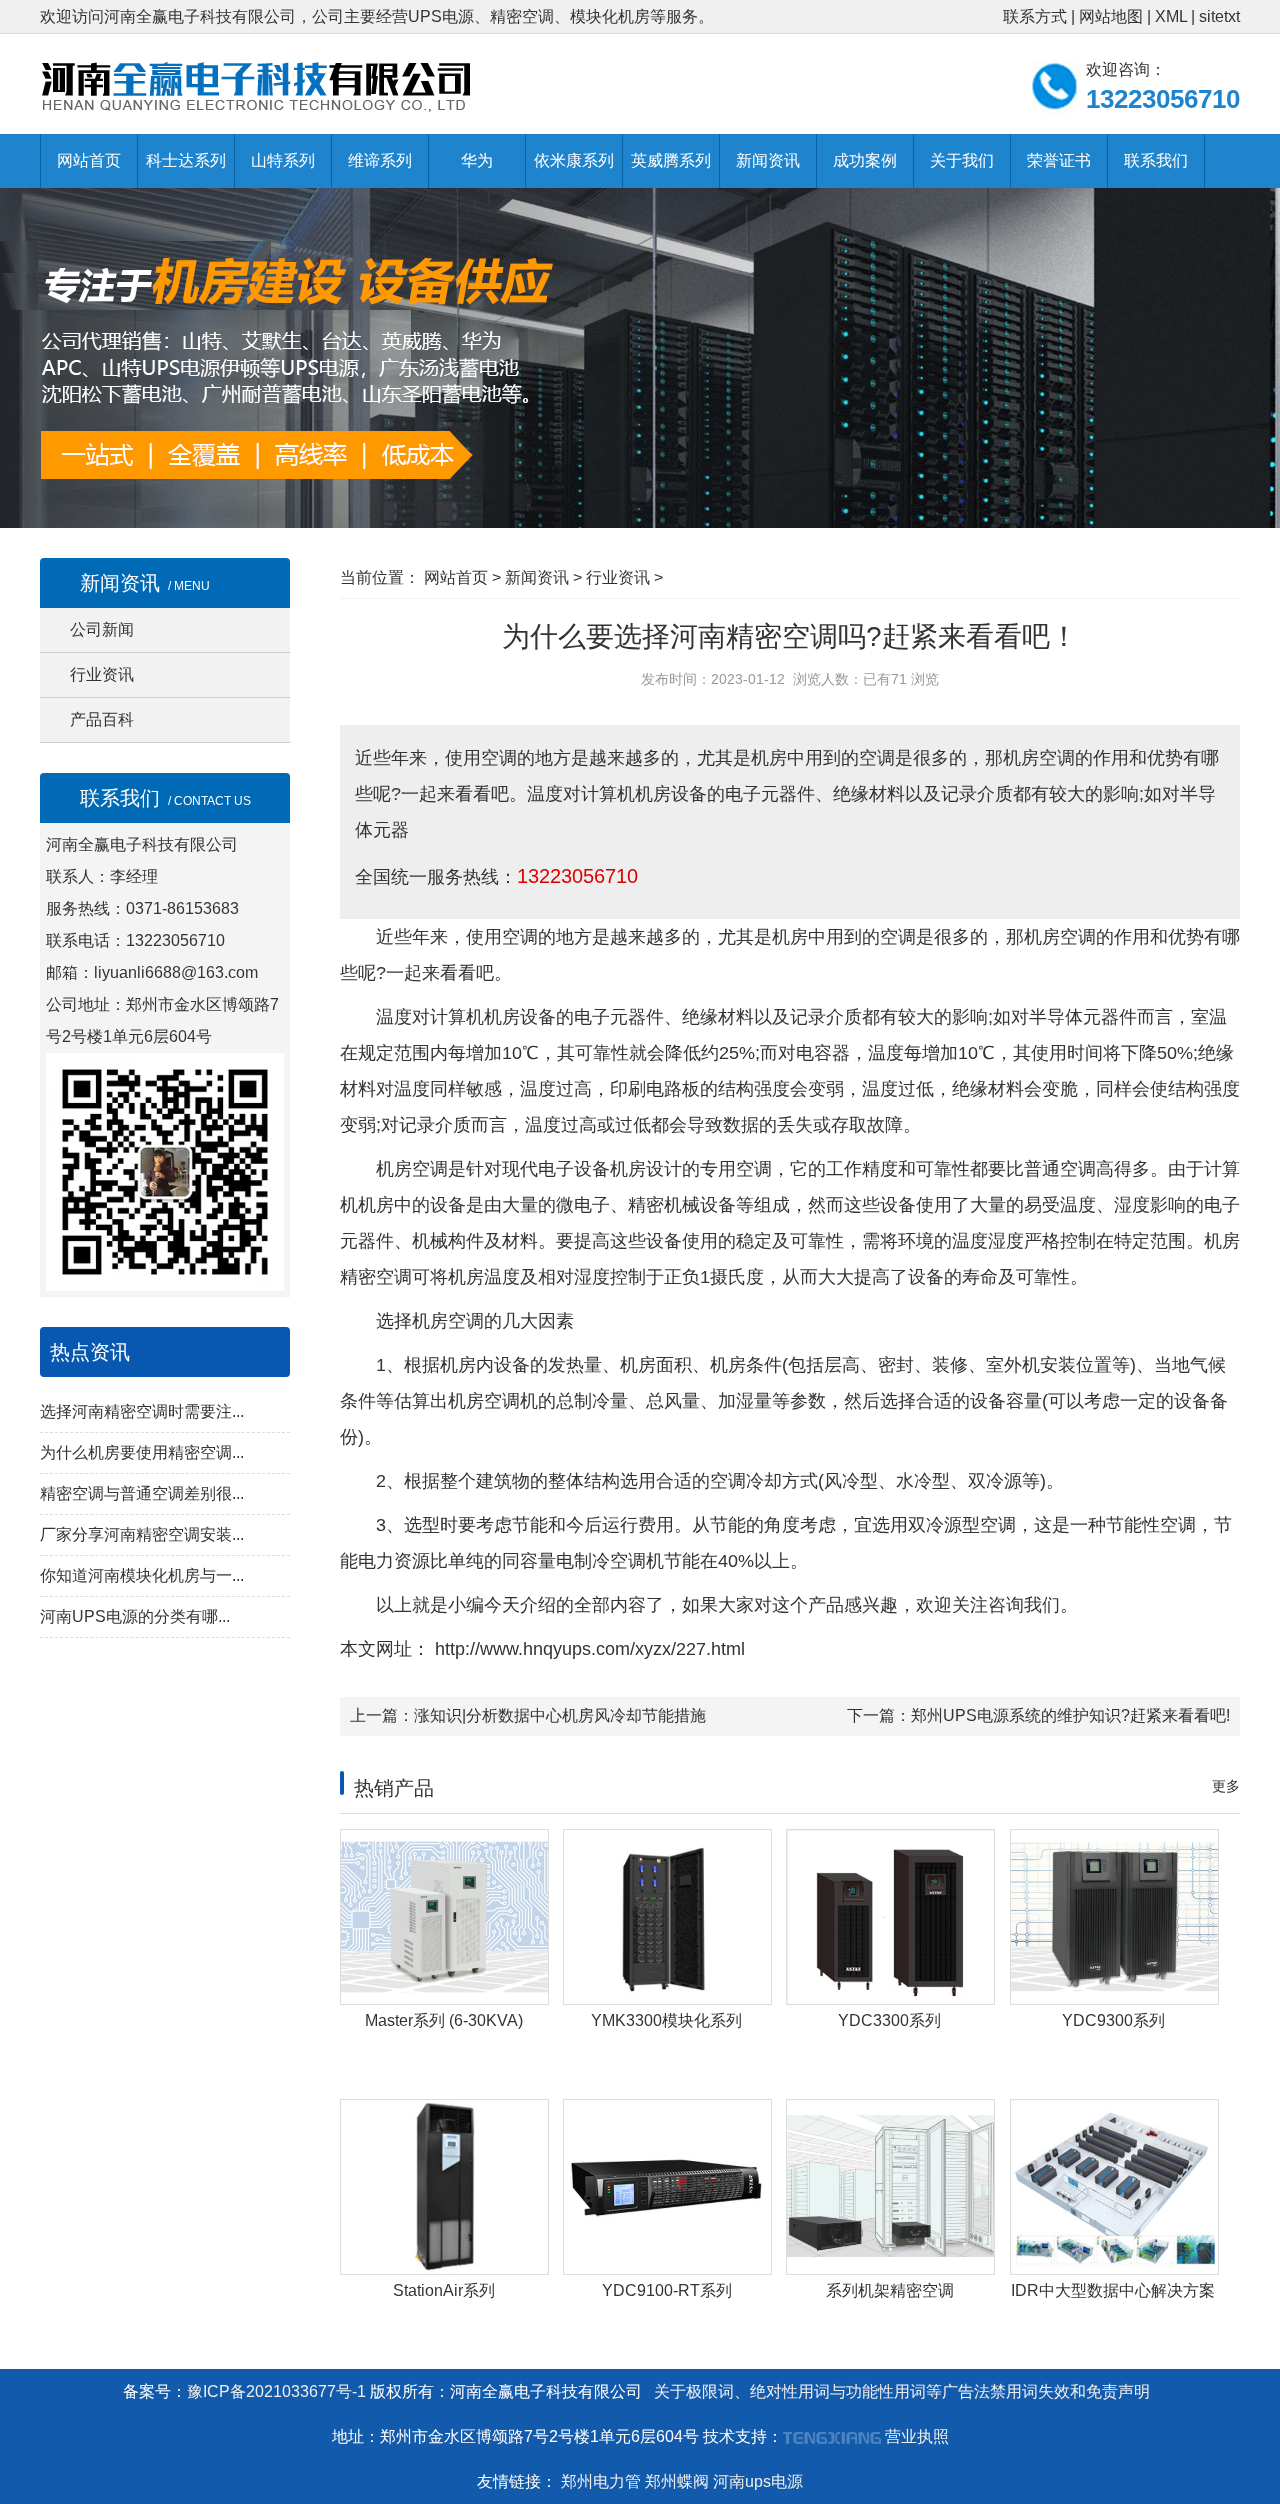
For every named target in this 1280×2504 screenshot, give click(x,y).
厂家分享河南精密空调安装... (142, 1534)
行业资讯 (102, 674)
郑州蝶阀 (677, 2481)
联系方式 (1035, 16)
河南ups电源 (758, 2481)
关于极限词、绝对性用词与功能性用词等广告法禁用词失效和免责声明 (902, 2391)
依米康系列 (574, 160)
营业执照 (917, 2436)
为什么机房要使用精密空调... (142, 1452)
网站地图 (1111, 16)
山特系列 (283, 160)
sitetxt (1219, 16)
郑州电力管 (601, 2481)
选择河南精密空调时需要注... (142, 1411)
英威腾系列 (671, 160)
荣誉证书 (1059, 160)
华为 (477, 160)
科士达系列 (186, 160)
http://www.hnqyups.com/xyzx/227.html (587, 1649)
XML (1171, 16)
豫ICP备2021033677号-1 (276, 2391)
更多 (1226, 1786)
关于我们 (962, 160)
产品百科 (102, 719)
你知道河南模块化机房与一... (142, 1575)
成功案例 (865, 160)
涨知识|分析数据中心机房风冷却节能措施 (560, 1715)
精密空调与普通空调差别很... (142, 1493)
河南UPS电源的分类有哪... (135, 1616)
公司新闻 (102, 629)
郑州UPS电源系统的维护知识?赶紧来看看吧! (1070, 1715)
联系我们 (1156, 160)
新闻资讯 (768, 160)
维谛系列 (380, 160)
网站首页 (89, 160)
